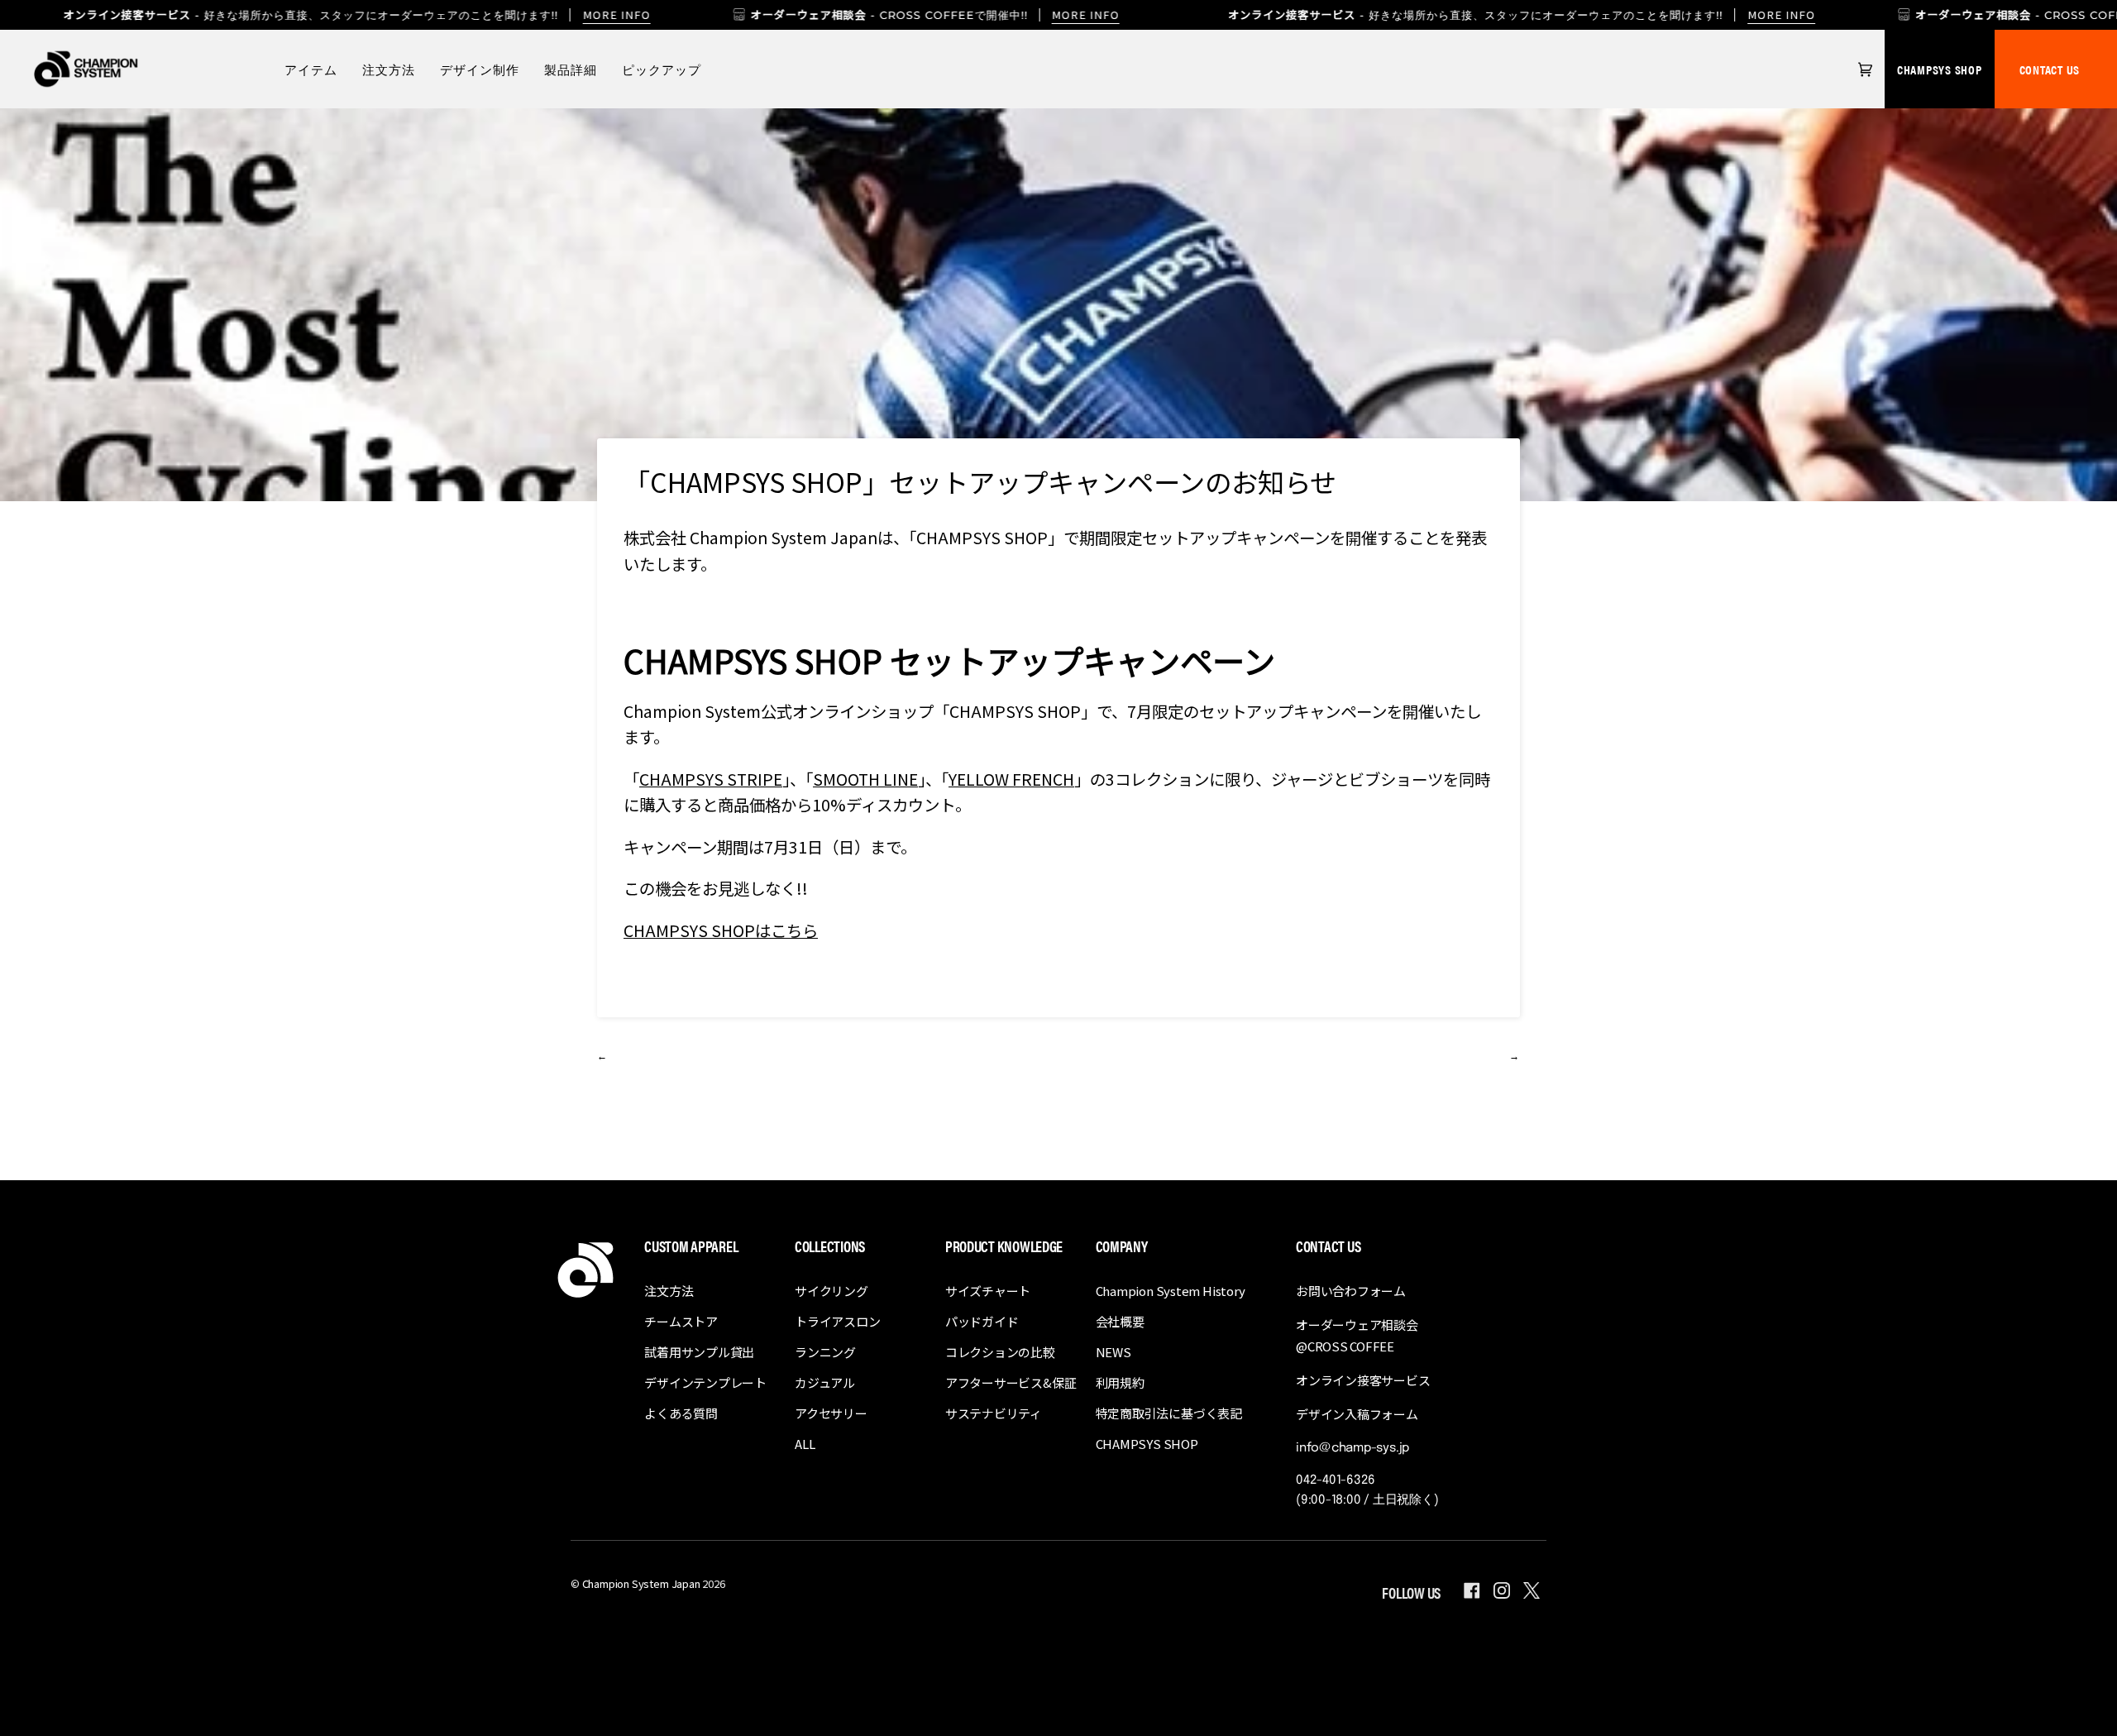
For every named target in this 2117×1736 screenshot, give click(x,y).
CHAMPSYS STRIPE (711, 779)
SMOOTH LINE (865, 779)
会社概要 (1120, 1321)
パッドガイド (982, 1321)
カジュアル (825, 1382)
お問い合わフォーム (1351, 1291)
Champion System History (1171, 1291)
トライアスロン (837, 1321)
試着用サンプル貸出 (699, 1352)
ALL (805, 1444)
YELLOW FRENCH (1011, 779)
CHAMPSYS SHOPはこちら (721, 930)
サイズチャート (988, 1291)
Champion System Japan (641, 1583)
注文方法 (669, 1291)
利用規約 (1120, 1382)
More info (616, 14)
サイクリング (832, 1291)
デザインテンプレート (705, 1382)
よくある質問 (681, 1413)
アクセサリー (831, 1413)
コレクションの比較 (1000, 1352)
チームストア (681, 1321)
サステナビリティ (994, 1413)
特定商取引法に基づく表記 (1169, 1413)
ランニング (825, 1352)
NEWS (1113, 1352)
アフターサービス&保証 (1011, 1382)
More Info (1086, 14)
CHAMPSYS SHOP (1940, 69)
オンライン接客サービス (1363, 1380)
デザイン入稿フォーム (1357, 1414)
